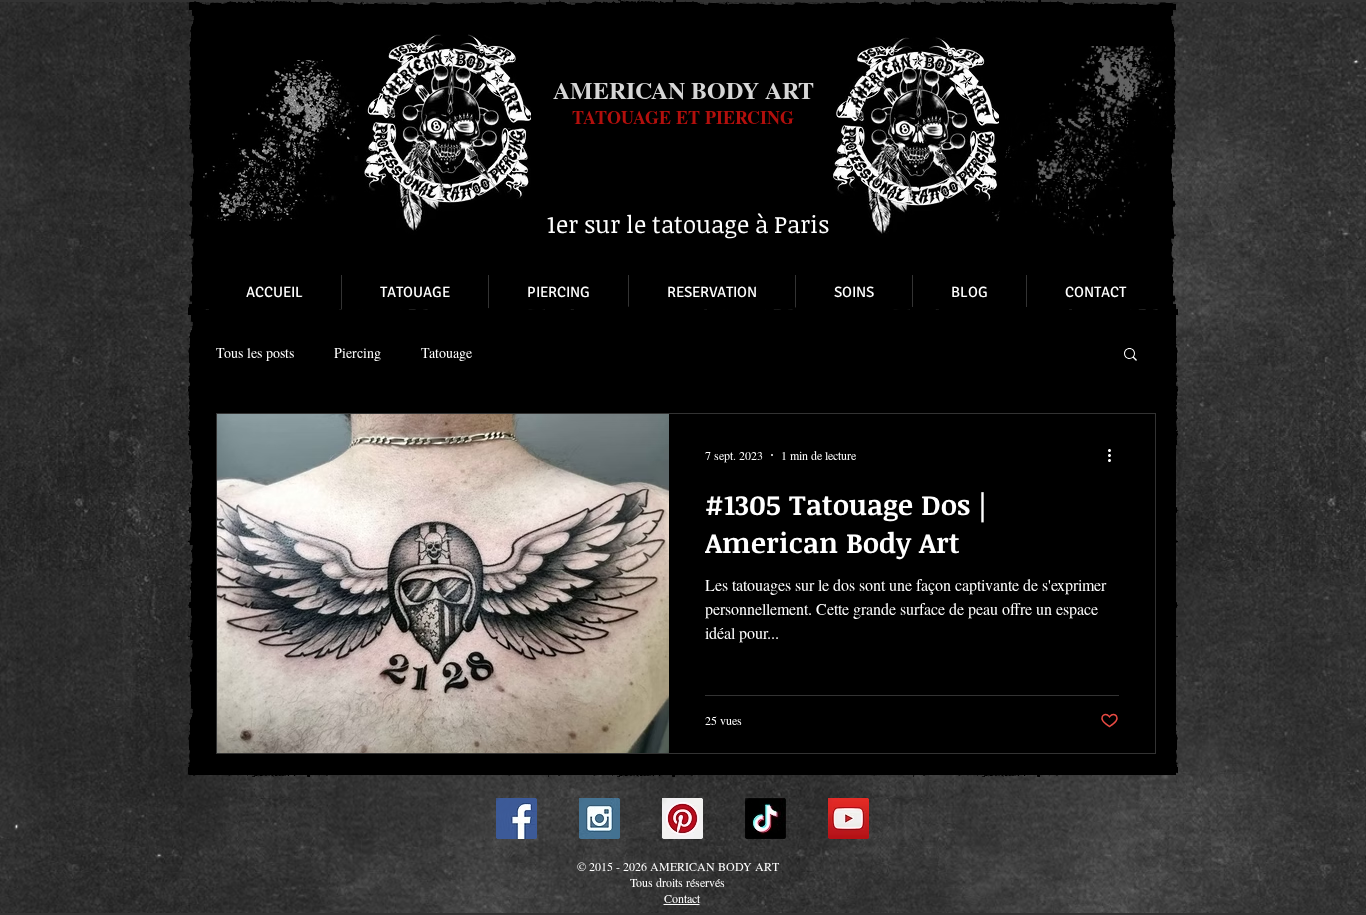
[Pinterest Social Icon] (682, 818)
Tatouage (446, 353)
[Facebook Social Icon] (516, 818)
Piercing (357, 353)
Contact (682, 898)
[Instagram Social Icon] (599, 818)
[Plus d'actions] (1116, 455)
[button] (1130, 355)
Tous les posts (255, 353)
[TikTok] (765, 818)
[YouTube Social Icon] (848, 818)
